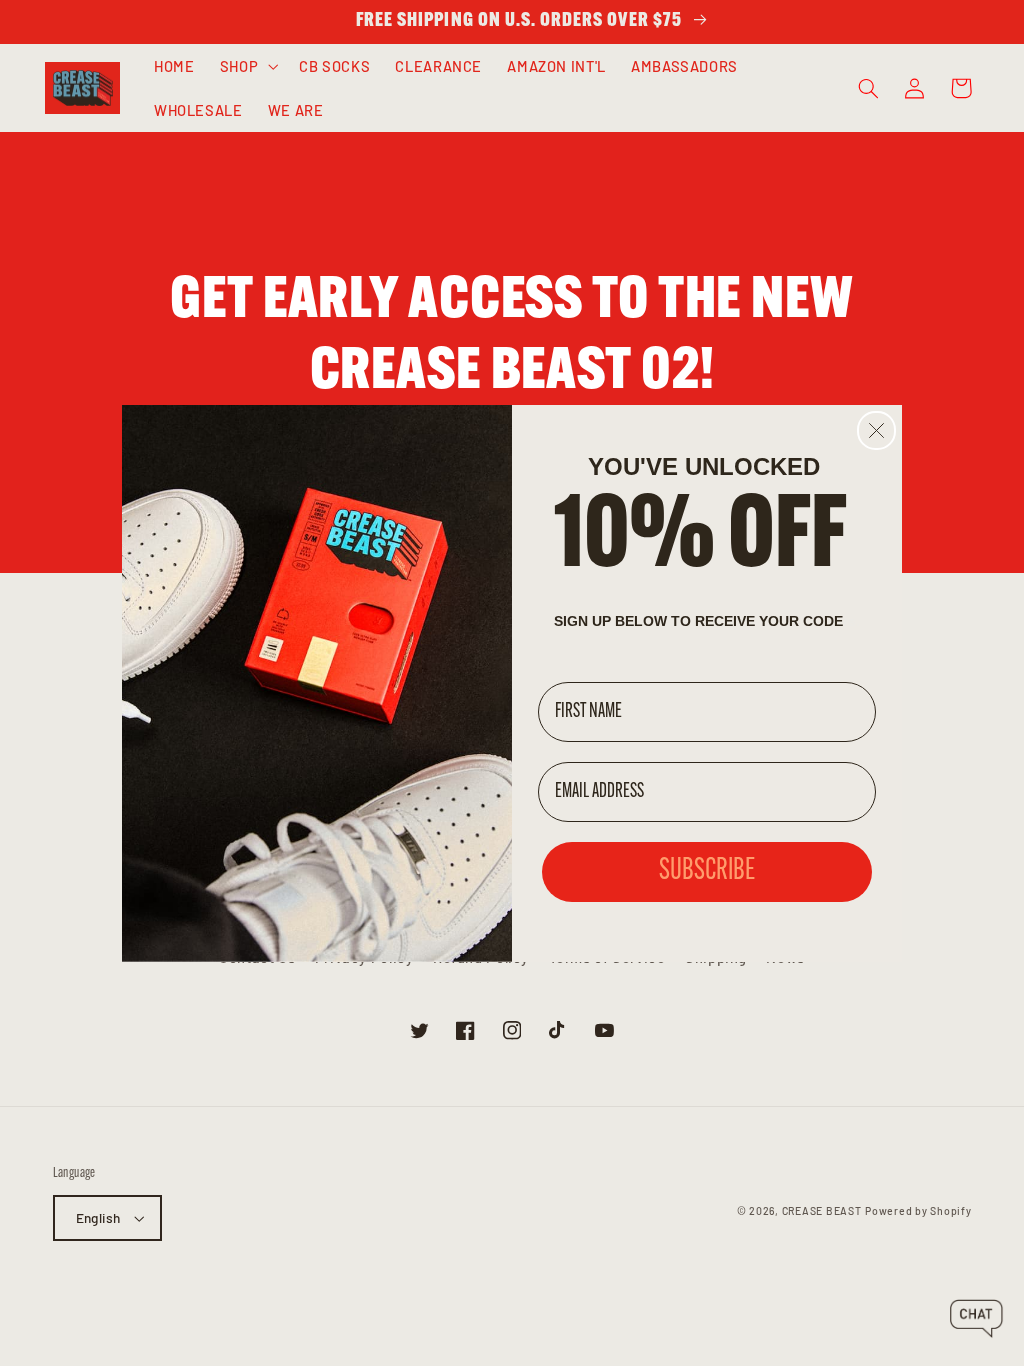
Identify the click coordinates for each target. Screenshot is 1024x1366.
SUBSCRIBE (707, 871)
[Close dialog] (876, 430)
